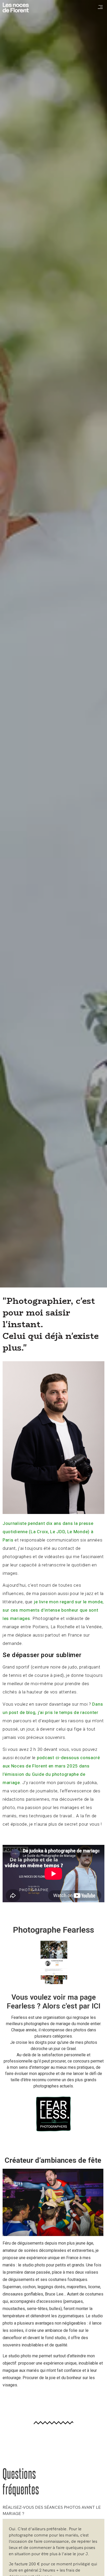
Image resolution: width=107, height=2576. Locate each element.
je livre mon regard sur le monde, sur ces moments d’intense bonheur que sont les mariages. (53, 1610)
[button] (100, 7)
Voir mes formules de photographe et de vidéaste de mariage (53, 2445)
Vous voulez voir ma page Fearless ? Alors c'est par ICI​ (54, 2002)
